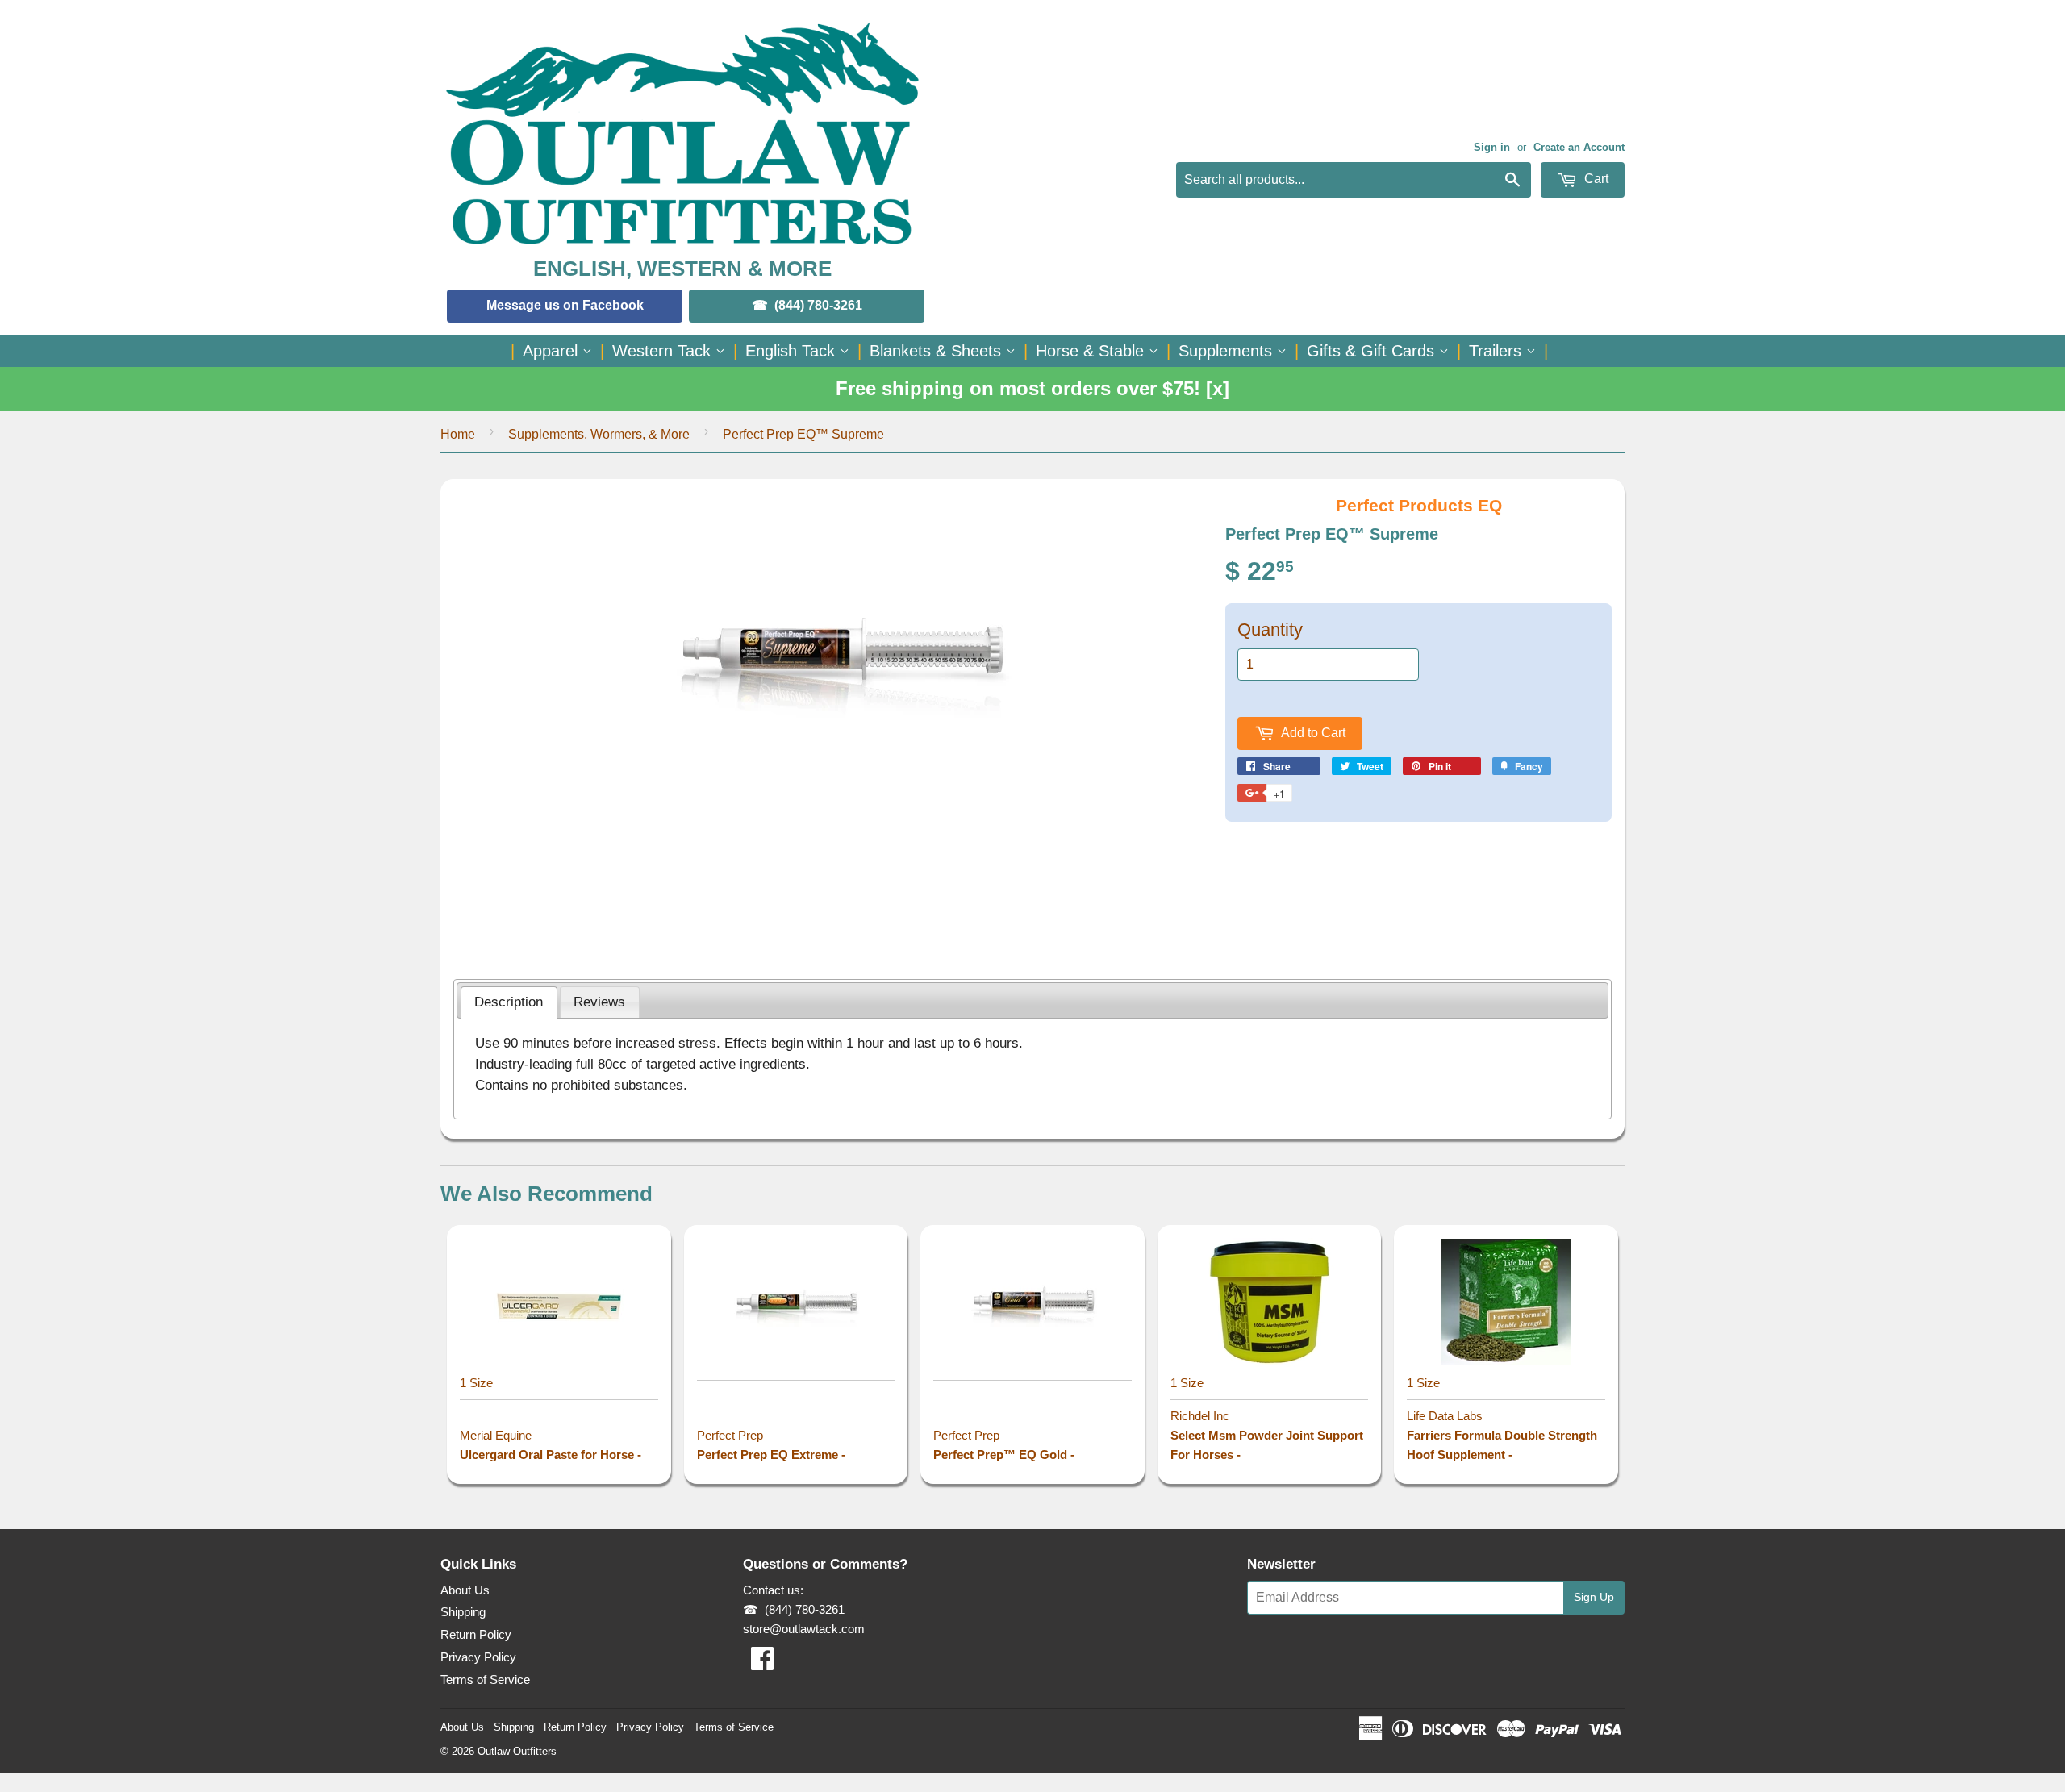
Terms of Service (485, 1679)
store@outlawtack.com (804, 1629)
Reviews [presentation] (599, 1002)
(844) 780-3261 (818, 305)
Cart (1595, 179)
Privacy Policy (478, 1657)
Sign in (1492, 147)
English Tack (793, 351)
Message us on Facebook (565, 305)
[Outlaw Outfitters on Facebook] (762, 1663)
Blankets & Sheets (938, 351)
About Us (465, 1590)
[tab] (509, 1002)
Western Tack (664, 351)
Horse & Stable (1092, 351)
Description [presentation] (509, 1002)
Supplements (1228, 351)
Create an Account (1579, 147)
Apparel (553, 351)
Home (458, 434)
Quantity (1270, 629)
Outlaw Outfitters (517, 1751)
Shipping (463, 1612)
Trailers (1498, 351)
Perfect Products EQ (1419, 505)
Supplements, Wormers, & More (599, 434)
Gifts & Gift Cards (1373, 351)
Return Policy (476, 1634)
